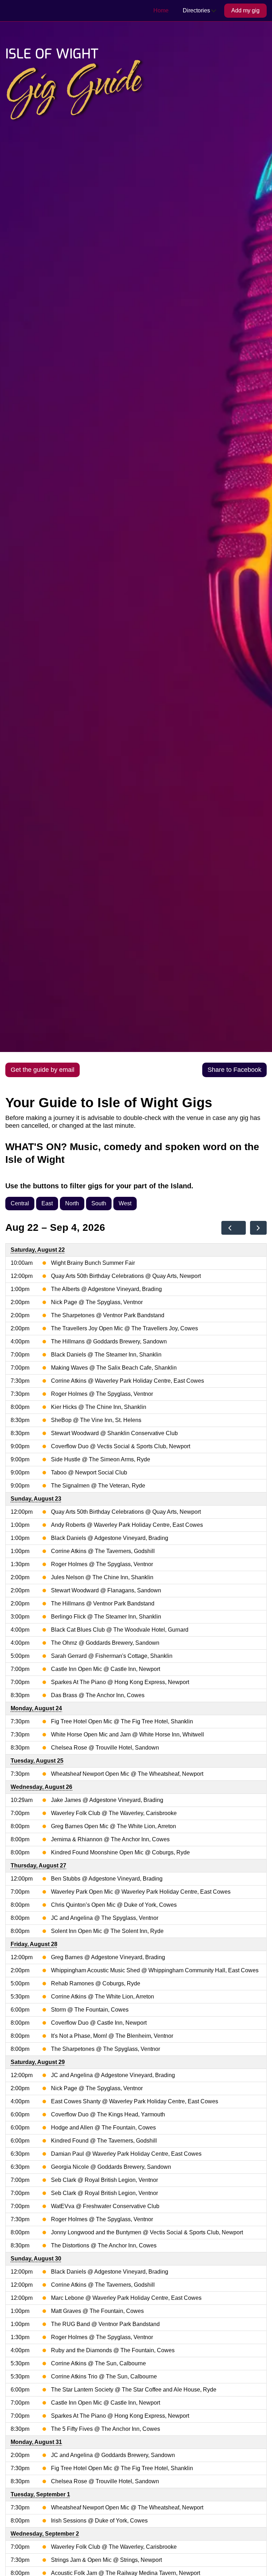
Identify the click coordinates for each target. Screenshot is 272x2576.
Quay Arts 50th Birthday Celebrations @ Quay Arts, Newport (126, 1276)
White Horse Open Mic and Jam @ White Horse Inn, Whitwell (127, 1735)
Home (161, 10)
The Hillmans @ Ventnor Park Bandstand (103, 1603)
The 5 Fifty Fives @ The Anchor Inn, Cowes (106, 2429)
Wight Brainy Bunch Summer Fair (93, 1263)
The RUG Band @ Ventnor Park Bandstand (105, 2324)
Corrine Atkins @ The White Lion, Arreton (103, 1997)
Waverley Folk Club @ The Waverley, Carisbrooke (114, 1813)
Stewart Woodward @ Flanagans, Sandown (106, 1590)
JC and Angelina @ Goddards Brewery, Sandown (113, 2455)
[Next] (258, 1228)
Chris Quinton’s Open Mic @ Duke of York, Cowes (114, 1905)
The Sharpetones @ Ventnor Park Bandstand (108, 1315)
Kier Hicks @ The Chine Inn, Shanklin (99, 1407)
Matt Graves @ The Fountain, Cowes (97, 2311)
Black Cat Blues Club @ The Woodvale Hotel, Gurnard (120, 1630)
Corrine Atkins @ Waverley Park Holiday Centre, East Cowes (127, 1381)
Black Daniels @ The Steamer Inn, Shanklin (106, 1355)
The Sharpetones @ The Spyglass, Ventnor (106, 2049)
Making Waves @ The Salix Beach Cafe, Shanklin (114, 1368)
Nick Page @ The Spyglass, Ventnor (97, 1302)
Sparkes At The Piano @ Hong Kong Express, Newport (120, 1682)
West (125, 1203)
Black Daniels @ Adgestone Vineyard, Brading (110, 1538)
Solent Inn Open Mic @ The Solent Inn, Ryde (107, 1931)
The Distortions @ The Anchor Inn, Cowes (104, 2245)
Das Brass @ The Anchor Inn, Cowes (98, 1695)
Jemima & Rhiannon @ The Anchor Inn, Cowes (110, 1839)
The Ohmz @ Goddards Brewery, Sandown (105, 1643)
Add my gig (245, 10)
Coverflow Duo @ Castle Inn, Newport (99, 2023)
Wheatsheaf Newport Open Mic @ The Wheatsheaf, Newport (127, 1774)
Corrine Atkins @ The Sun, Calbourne (98, 2363)
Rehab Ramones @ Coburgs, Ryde (96, 1983)
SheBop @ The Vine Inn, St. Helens (96, 1420)
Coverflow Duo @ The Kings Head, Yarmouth (108, 2114)
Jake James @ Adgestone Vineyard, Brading (107, 1800)
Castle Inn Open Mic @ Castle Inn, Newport (106, 1669)
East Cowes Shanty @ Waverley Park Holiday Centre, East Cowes (135, 2101)
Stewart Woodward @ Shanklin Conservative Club (114, 1433)
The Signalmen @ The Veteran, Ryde (98, 1486)
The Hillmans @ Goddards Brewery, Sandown (109, 1341)
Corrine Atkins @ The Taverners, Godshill (103, 1551)
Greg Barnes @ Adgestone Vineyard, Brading (108, 1957)
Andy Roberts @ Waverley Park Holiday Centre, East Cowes (127, 1525)
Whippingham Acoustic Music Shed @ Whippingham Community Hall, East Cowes (155, 1970)
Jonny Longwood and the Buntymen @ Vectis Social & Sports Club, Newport (147, 2232)
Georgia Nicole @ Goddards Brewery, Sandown (111, 2167)
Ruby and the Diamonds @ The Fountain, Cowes (113, 2350)
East (47, 1203)
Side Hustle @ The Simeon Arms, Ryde (101, 1459)
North (72, 1203)
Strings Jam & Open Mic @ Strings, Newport (106, 2560)
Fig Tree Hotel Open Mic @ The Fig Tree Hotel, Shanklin (122, 1721)
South (99, 1203)
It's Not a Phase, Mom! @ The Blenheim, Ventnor (112, 2036)
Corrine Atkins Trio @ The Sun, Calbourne (104, 2376)
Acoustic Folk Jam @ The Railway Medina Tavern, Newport (126, 2573)
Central (20, 1203)
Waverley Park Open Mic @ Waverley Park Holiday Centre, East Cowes (141, 1892)
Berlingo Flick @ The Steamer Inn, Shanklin (106, 1617)
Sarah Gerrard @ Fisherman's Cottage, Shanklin (112, 1656)
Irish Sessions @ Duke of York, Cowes (99, 2521)
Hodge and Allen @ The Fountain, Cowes (103, 2128)
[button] (200, 11)
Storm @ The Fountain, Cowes (90, 2010)
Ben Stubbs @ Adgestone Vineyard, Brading (107, 1879)
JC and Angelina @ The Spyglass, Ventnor (105, 1918)
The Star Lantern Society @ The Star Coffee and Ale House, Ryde (134, 2390)
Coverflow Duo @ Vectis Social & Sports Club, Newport (121, 1446)
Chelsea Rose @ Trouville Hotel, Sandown (105, 1748)
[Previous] (230, 1228)
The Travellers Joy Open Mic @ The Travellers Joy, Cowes (124, 1328)
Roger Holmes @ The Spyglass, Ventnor (102, 1394)
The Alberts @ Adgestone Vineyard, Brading (106, 1289)
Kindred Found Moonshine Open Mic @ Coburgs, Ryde (120, 1852)
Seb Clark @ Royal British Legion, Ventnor (104, 2180)
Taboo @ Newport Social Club (89, 1472)
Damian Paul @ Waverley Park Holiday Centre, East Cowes (126, 2154)
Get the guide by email (42, 1070)
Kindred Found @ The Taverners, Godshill (104, 2141)
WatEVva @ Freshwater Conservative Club (105, 2206)
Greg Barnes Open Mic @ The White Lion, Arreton (114, 1826)
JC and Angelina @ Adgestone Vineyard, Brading (113, 2075)
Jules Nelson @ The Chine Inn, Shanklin (102, 1577)
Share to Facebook (234, 1070)
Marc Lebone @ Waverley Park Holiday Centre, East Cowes (126, 2298)
